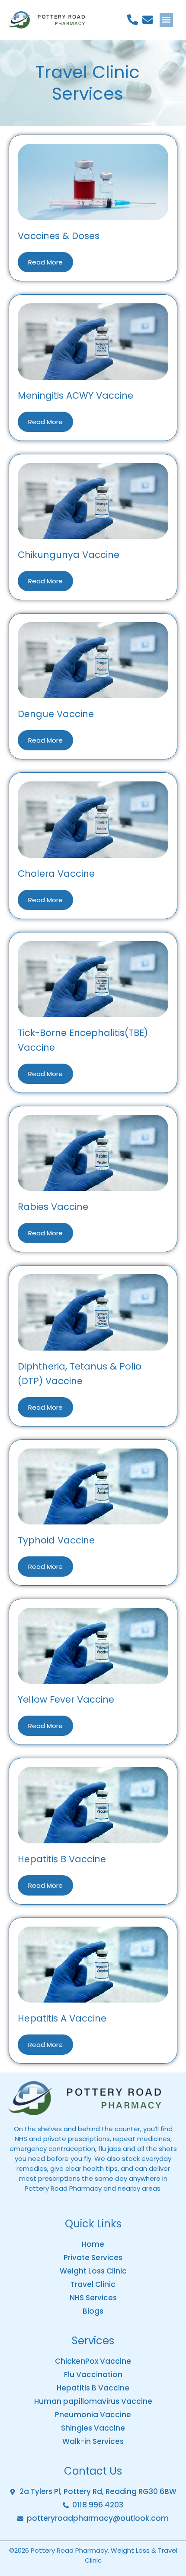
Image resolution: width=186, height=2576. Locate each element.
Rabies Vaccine (53, 1207)
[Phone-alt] (133, 20)
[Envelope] (148, 20)
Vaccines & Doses (59, 236)
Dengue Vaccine (56, 714)
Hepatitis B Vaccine (62, 1859)
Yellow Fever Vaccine (66, 1699)
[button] (167, 20)
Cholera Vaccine (56, 874)
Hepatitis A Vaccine (62, 2018)
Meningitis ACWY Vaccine (75, 395)
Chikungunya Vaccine (69, 555)
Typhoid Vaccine (56, 1540)
